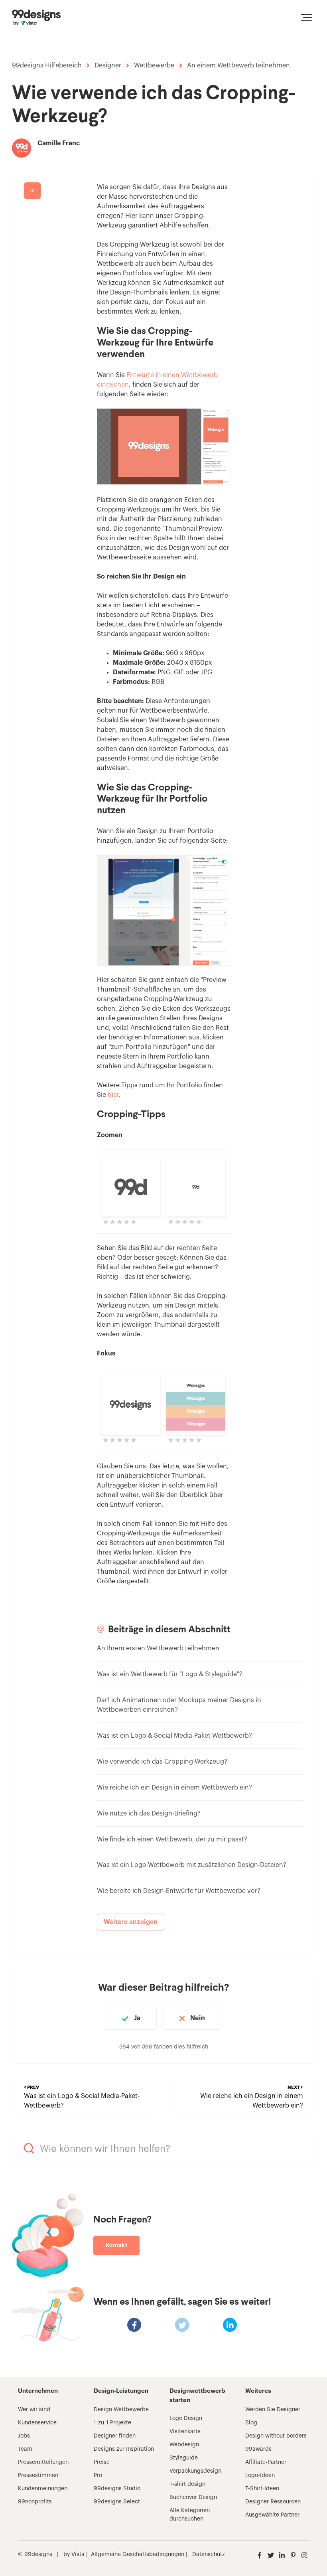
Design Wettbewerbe (121, 2410)
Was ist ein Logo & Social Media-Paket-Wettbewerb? (174, 1736)
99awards (258, 2449)
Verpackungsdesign (195, 2471)
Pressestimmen (38, 2475)
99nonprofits (35, 2502)
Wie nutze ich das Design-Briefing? (149, 1813)
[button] (306, 18)
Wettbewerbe (154, 65)
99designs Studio (117, 2489)
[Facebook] (134, 2325)
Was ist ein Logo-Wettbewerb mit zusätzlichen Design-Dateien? (192, 1865)
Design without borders (276, 2436)
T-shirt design (187, 2484)
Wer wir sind (34, 2410)
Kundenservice (37, 2423)
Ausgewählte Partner (272, 2515)
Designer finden (115, 2436)
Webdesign (184, 2445)
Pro (98, 2475)
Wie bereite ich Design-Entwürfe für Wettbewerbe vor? (179, 1891)
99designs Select (117, 2502)
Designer (108, 65)
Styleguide (184, 2458)
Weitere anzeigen (131, 1922)
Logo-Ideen (260, 2475)
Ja (137, 2018)
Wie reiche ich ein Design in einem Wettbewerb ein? (174, 1788)
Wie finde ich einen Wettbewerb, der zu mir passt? (172, 1839)
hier (113, 1095)
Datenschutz (209, 2554)
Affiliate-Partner (266, 2462)
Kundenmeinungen (43, 2489)
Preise (102, 2462)
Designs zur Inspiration (124, 2449)
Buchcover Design (193, 2497)
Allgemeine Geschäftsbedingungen (138, 2554)
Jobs (24, 2436)
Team (25, 2449)
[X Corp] (182, 2325)
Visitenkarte (185, 2432)
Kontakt (116, 2245)
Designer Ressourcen (273, 2502)
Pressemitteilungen (43, 2462)
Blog (251, 2423)
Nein (197, 2018)
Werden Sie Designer (273, 2410)
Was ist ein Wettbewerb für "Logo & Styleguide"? (170, 1674)
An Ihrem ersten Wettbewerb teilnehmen (158, 1648)
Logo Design (186, 2418)
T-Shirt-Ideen (262, 2489)
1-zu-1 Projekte (112, 2423)
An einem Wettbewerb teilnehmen (238, 65)
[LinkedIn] (230, 2325)
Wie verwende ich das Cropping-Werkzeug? (162, 1762)
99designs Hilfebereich (47, 65)
